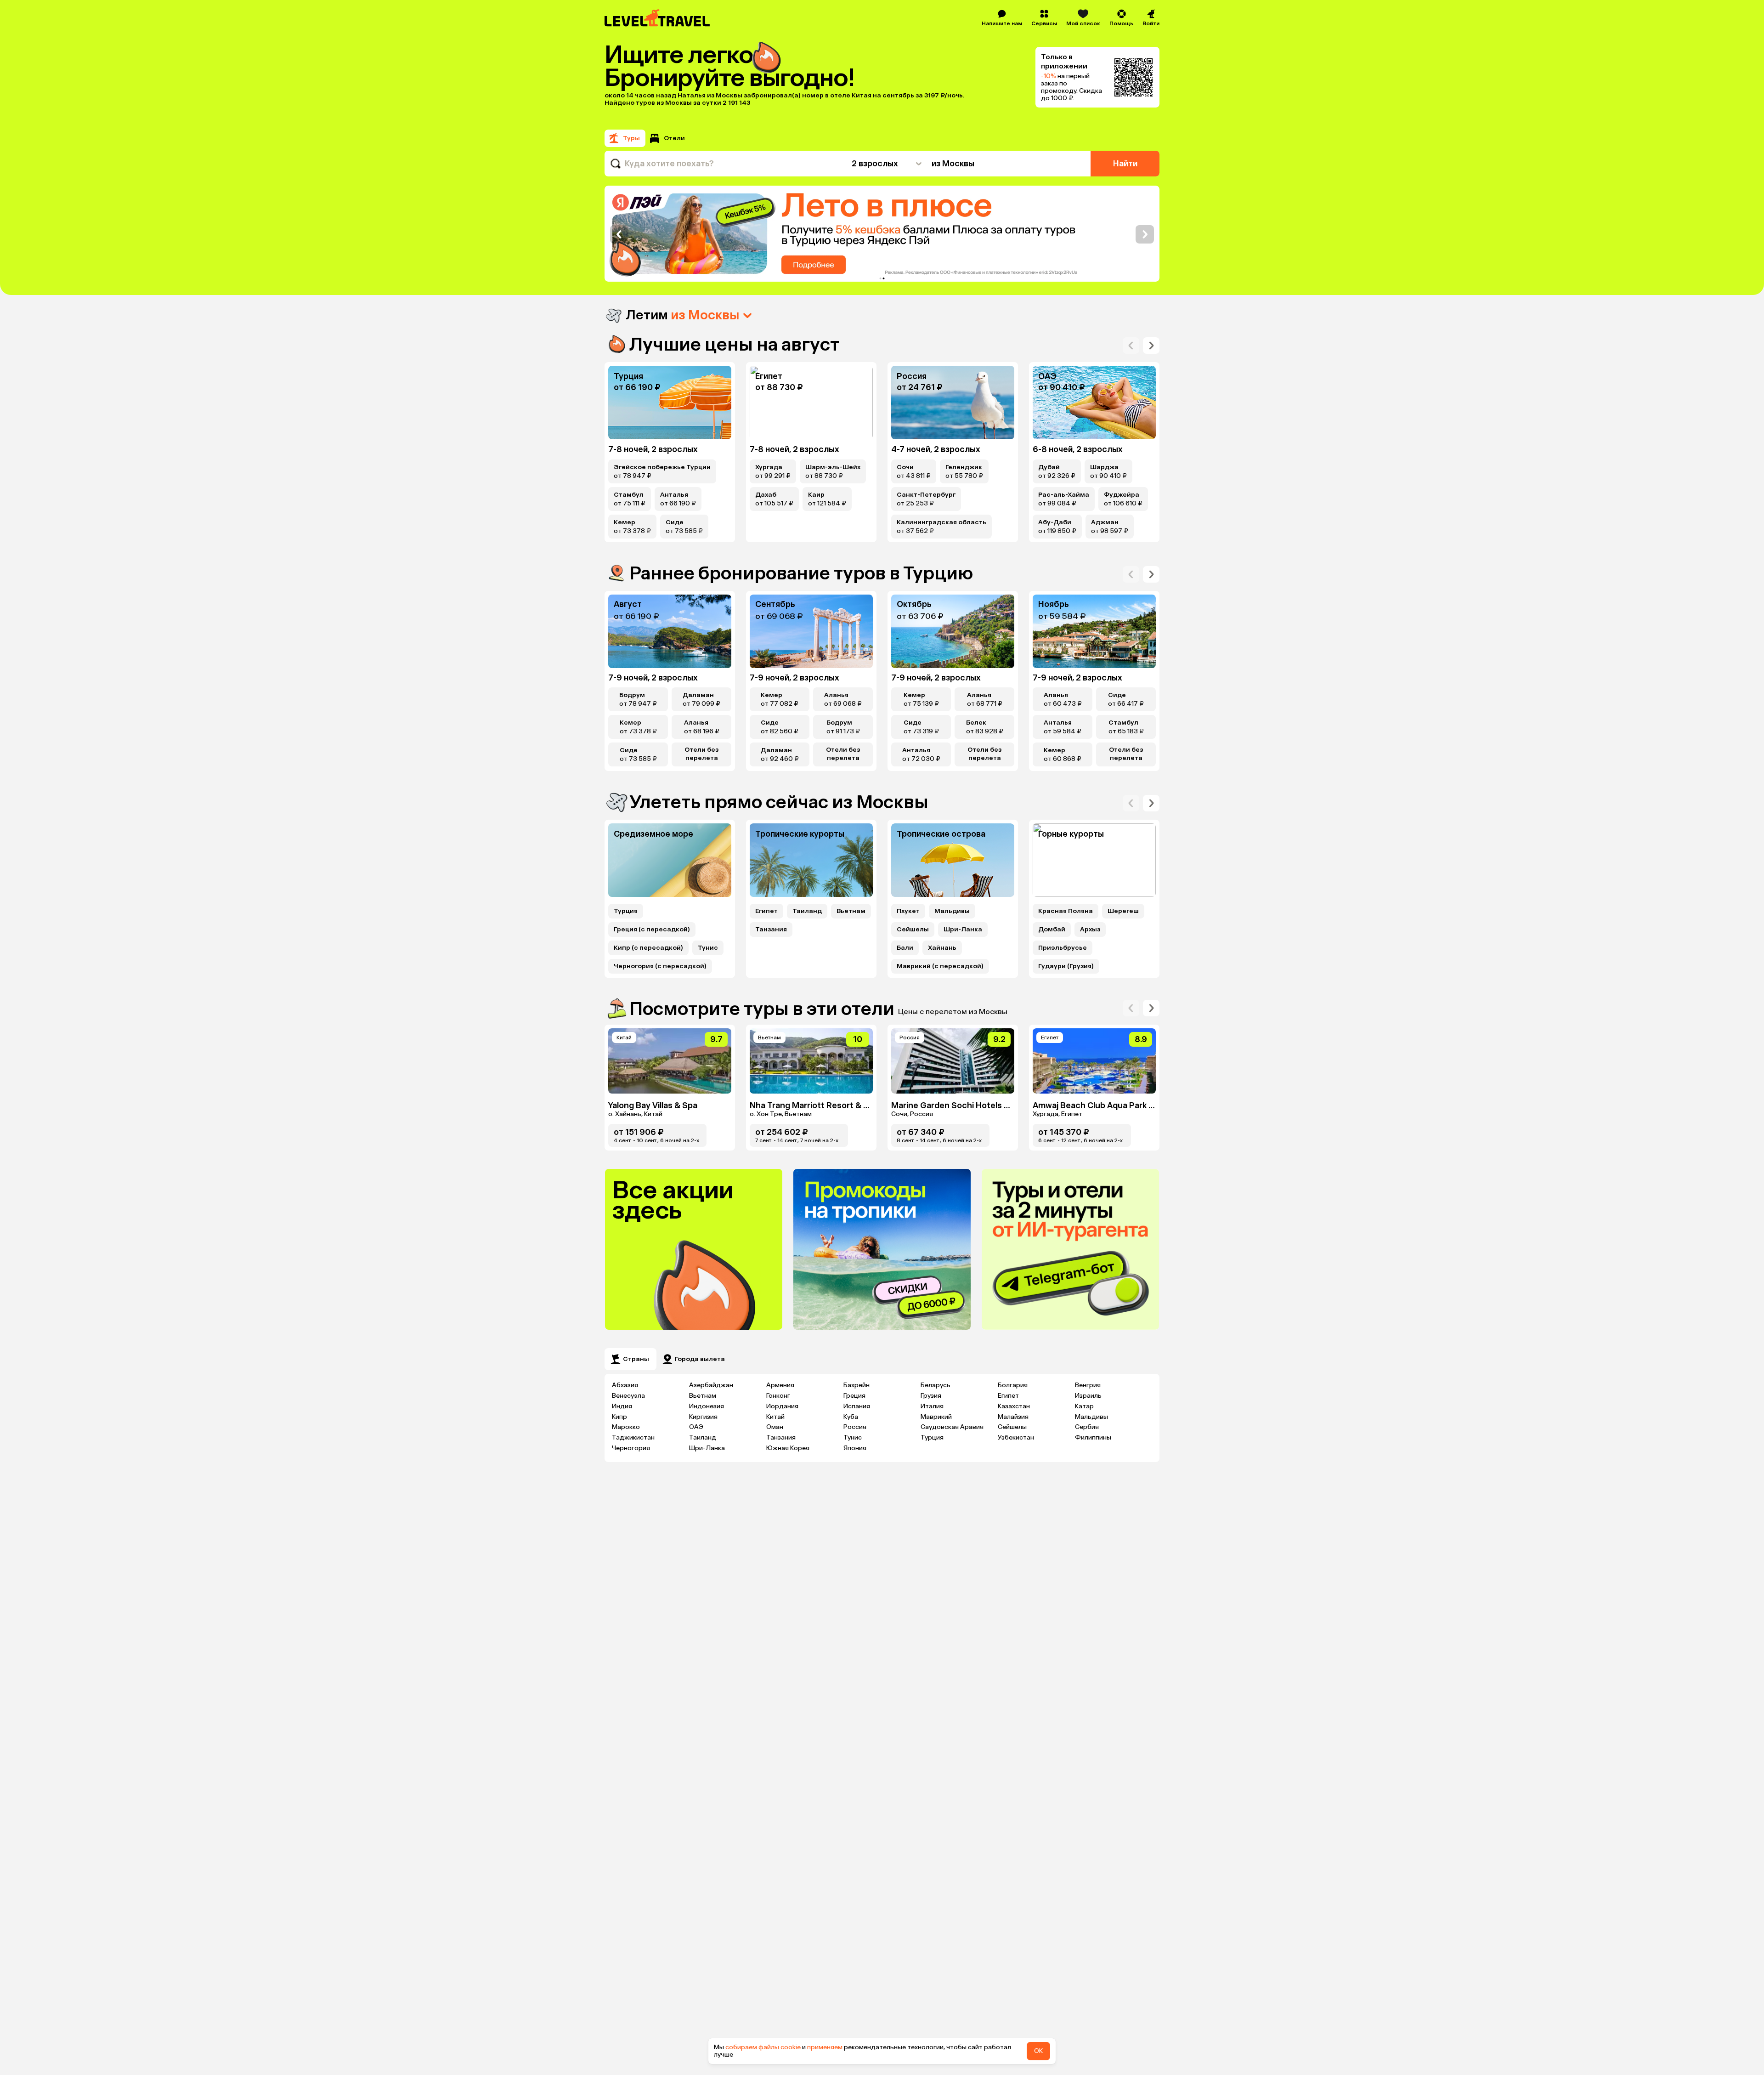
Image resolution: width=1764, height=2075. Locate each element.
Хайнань (942, 948)
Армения (780, 1385)
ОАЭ (696, 1427)
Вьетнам (851, 911)
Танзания (771, 930)
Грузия (931, 1396)
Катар (1084, 1406)
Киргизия (703, 1417)
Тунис (708, 948)
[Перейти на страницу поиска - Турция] (670, 403)
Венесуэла (628, 1396)
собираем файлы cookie (763, 2047)
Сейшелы (913, 930)
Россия (855, 1427)
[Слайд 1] (881, 278)
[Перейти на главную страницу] (658, 18)
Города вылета (700, 1359)
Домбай (1052, 930)
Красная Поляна (1066, 911)
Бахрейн (857, 1385)
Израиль (1088, 1396)
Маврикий (936, 1417)
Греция (854, 1396)
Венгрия (1088, 1385)
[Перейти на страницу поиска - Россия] (953, 403)
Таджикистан (633, 1437)
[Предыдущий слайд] (619, 234)
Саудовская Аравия (952, 1427)
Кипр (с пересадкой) (648, 948)
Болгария (1013, 1385)
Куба (851, 1417)
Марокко (626, 1427)
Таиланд (807, 911)
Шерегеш (1123, 911)
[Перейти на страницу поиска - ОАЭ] (1094, 403)
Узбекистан (1016, 1437)
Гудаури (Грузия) (1066, 966)
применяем (825, 2047)
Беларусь (936, 1385)
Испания (857, 1406)
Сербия (1087, 1427)
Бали (905, 948)
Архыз (1090, 930)
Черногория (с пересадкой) (660, 966)
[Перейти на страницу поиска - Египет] (811, 403)
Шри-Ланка (963, 930)
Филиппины (1093, 1437)
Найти (1125, 164)
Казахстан (1014, 1406)
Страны (636, 1359)
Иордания (782, 1406)
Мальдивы (952, 911)
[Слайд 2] (884, 278)
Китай (775, 1417)
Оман (775, 1427)
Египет (766, 911)
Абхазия (625, 1385)
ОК (1038, 2051)
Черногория (631, 1448)
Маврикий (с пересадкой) (940, 966)
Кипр (619, 1417)
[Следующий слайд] (1145, 234)
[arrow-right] (1131, 346)
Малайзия (1013, 1417)
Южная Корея (788, 1448)
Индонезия (707, 1406)
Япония (855, 1448)
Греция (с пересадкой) (652, 930)
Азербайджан (711, 1385)
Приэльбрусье (1063, 948)
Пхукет (908, 911)
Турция (626, 911)
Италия (932, 1406)
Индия (622, 1406)
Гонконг (778, 1396)
